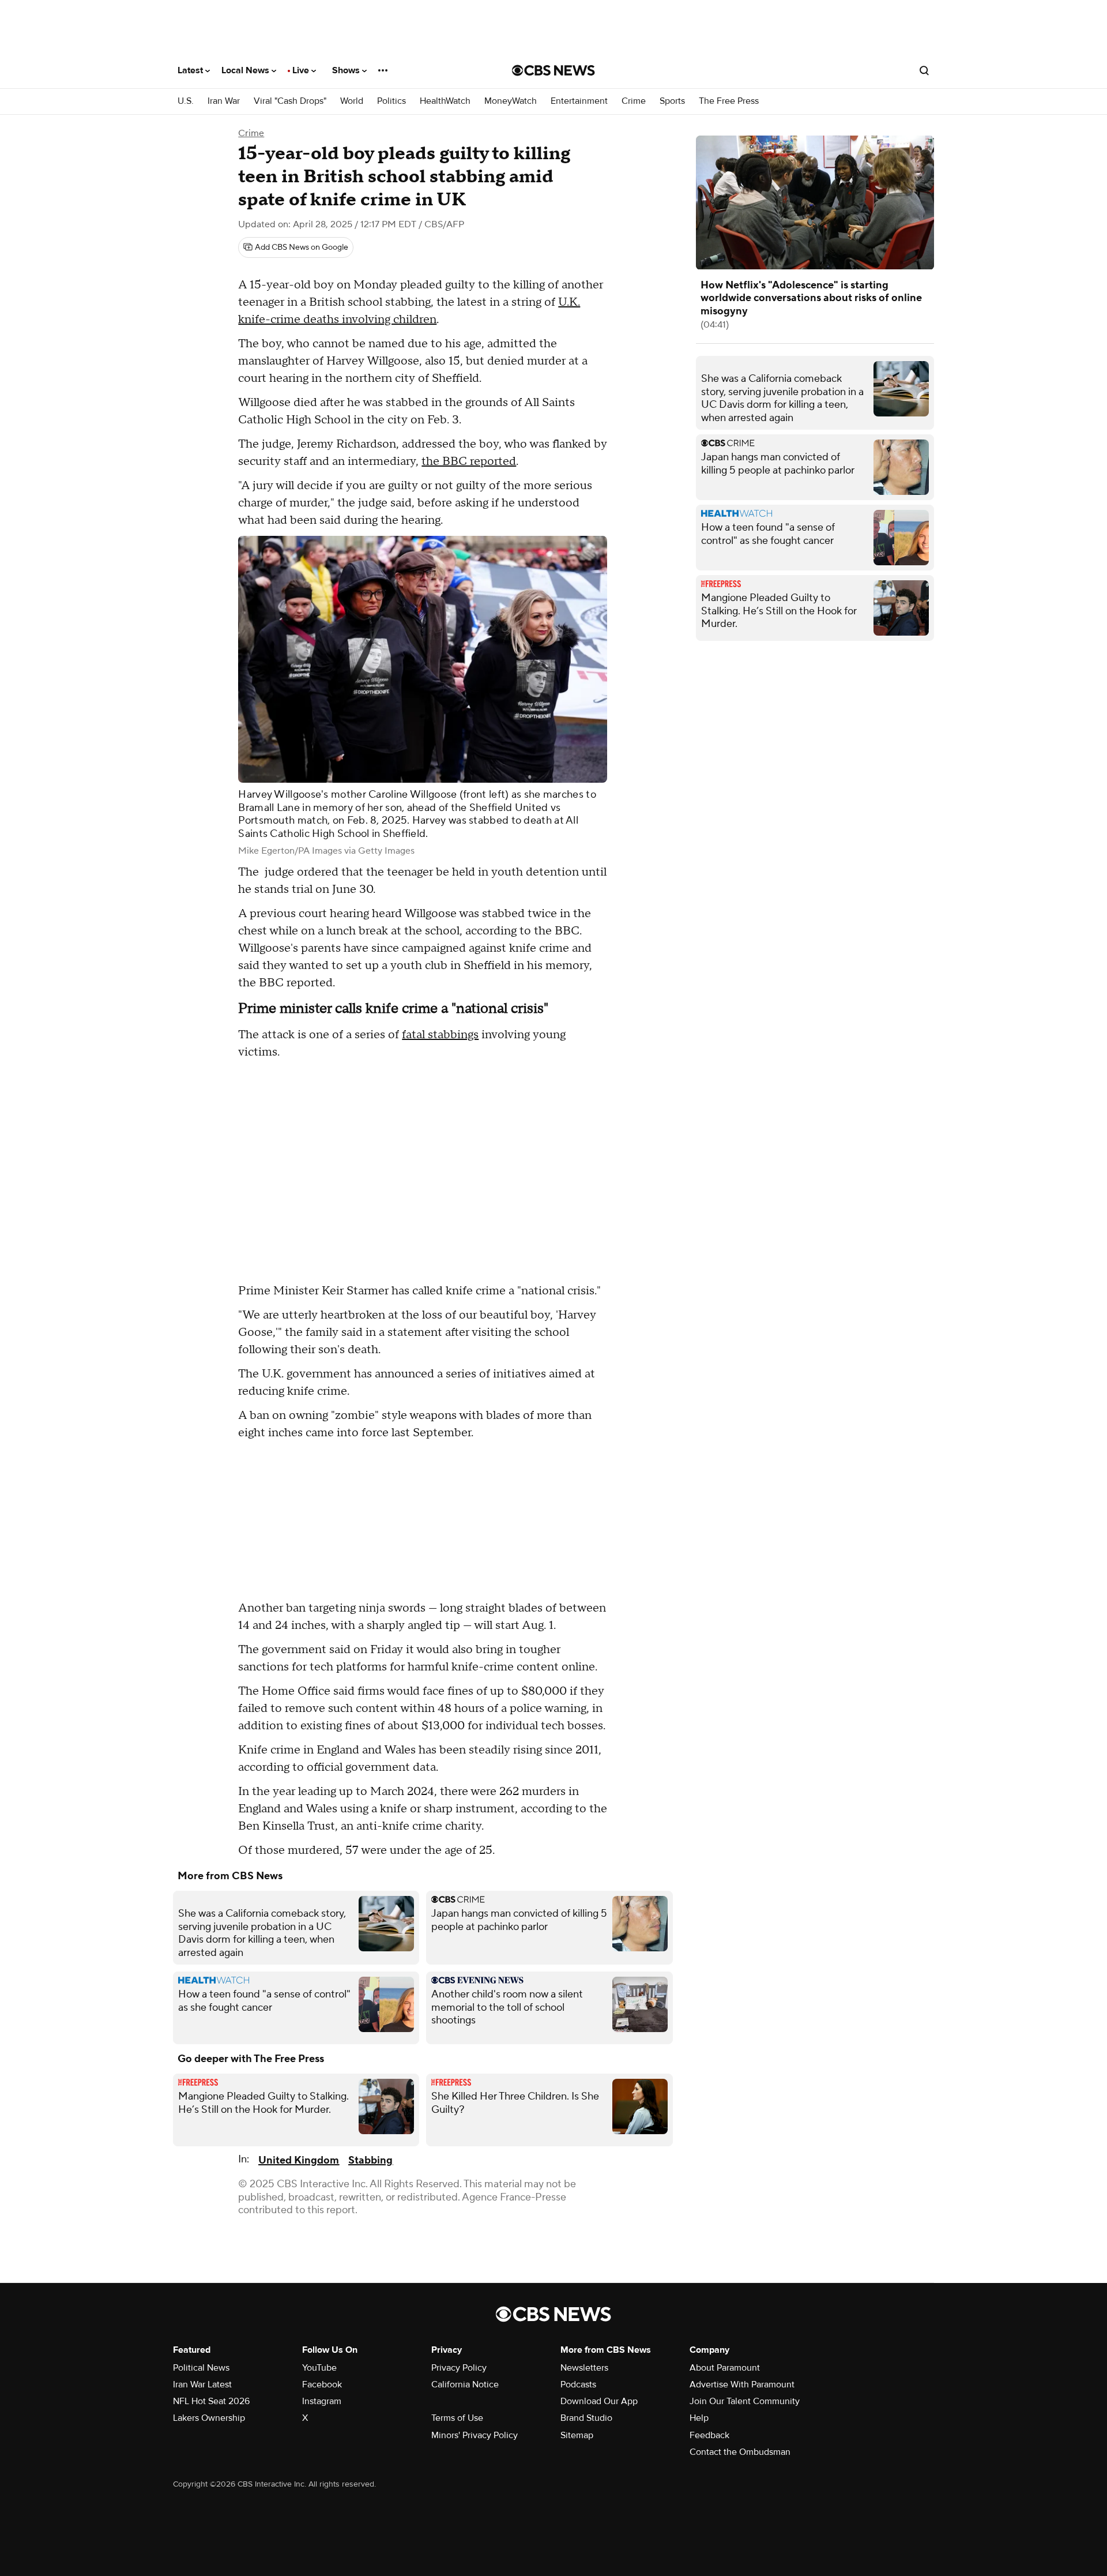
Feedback (709, 2435)
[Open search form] (924, 70)
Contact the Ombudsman (740, 2452)
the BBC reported (469, 461)
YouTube (319, 2368)
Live (302, 70)
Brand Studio (586, 2418)
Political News (201, 2368)
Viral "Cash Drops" (290, 101)
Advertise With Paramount (742, 2385)
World (352, 101)
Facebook (322, 2385)
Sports (672, 101)
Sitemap (577, 2435)
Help (699, 2418)
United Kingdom (299, 2160)
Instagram (322, 2401)
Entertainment (579, 101)
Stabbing (370, 2160)
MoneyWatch (511, 101)
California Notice (465, 2385)
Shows (347, 70)
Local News (246, 70)
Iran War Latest (202, 2385)
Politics (391, 101)
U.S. (186, 101)
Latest (191, 70)
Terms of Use (457, 2418)
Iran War (224, 101)
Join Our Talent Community (745, 2401)
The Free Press (729, 101)
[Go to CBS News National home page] (553, 70)
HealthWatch (445, 101)
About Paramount (725, 2368)
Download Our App (599, 2401)
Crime (634, 101)
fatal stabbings (440, 1035)
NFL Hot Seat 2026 (211, 2401)
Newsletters (584, 2368)
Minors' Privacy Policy (475, 2435)
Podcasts (578, 2385)
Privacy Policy (459, 2368)
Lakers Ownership (209, 2418)
